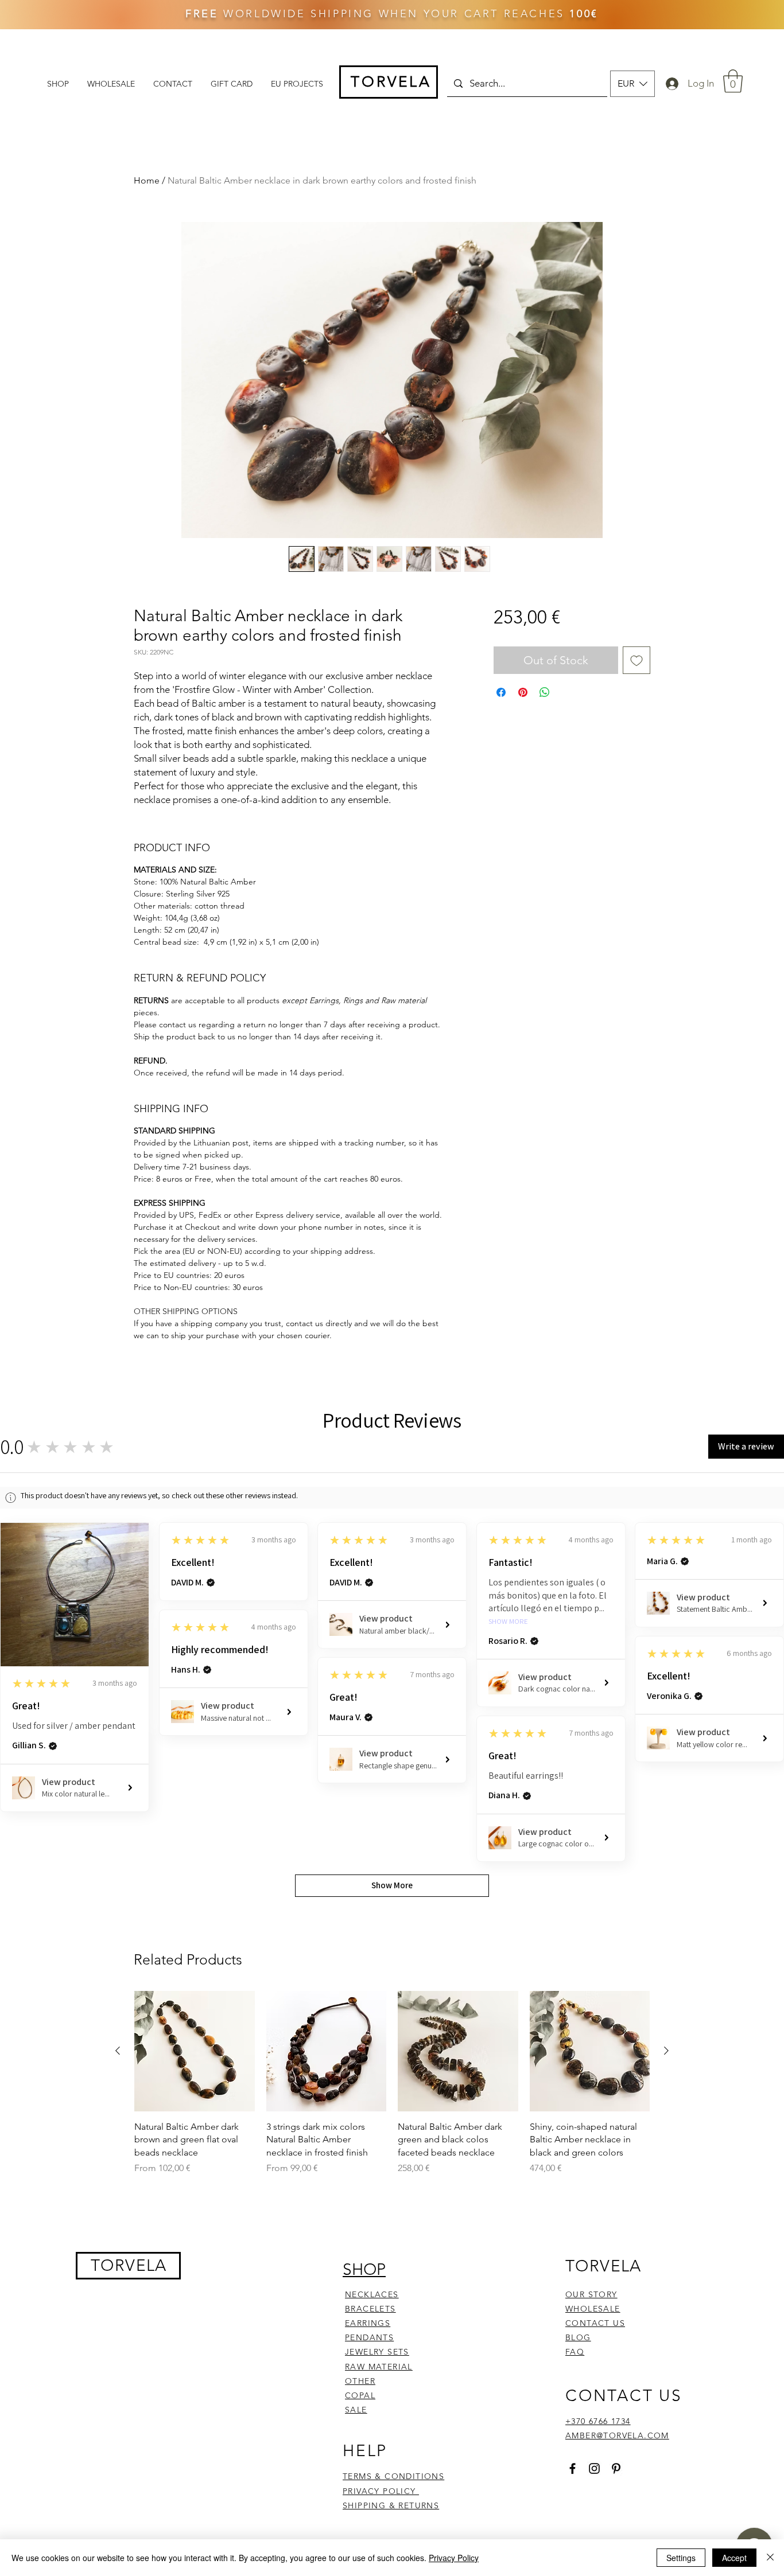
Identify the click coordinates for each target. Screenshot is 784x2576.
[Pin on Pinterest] (523, 692)
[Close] (770, 2558)
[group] (392, 2089)
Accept (734, 2558)
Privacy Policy (454, 2558)
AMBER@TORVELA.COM (617, 2435)
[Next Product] (666, 2051)
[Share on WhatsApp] (545, 692)
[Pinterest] (616, 2468)
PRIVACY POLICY (381, 2491)
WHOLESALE (593, 2309)
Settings (681, 2558)
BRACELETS (370, 2309)
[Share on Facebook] (501, 692)
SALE (356, 2410)
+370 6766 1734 (598, 2421)
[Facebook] (573, 2468)
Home (147, 180)
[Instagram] (594, 2468)
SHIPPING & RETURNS (391, 2505)
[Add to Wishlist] (636, 660)
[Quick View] (195, 2051)
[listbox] (632, 84)
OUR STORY (591, 2294)
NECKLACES (372, 2294)
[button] (632, 84)
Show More (508, 1622)
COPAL (360, 2395)
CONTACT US (595, 2323)
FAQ (575, 2352)
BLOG (578, 2337)
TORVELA (129, 2265)
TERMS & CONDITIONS (393, 2476)
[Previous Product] (118, 2051)
